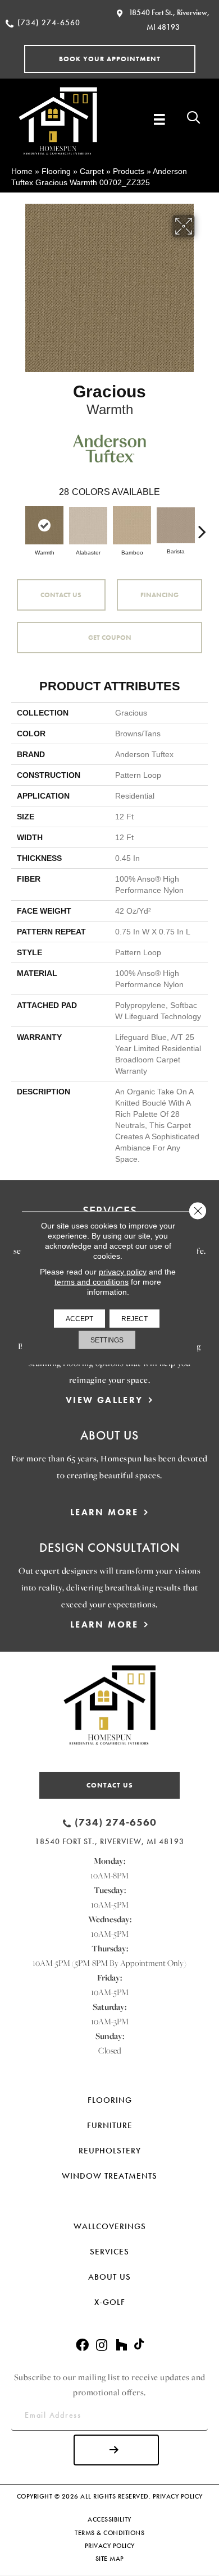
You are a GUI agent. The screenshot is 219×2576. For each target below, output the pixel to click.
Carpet (92, 171)
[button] (110, 59)
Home (22, 171)
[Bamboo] (132, 525)
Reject (134, 1319)
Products (129, 171)
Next (202, 526)
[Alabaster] (88, 526)
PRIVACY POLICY (178, 2496)
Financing (159, 595)
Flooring (56, 171)
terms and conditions (92, 1282)
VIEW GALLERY (104, 1400)
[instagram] (102, 2346)
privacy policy (123, 1272)
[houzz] (121, 2346)
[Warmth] (44, 525)
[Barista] (176, 525)
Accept (79, 1319)
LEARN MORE (104, 1512)
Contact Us (61, 595)
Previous (17, 526)
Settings (107, 1340)
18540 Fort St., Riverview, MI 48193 (109, 1841)
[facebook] (82, 2346)
